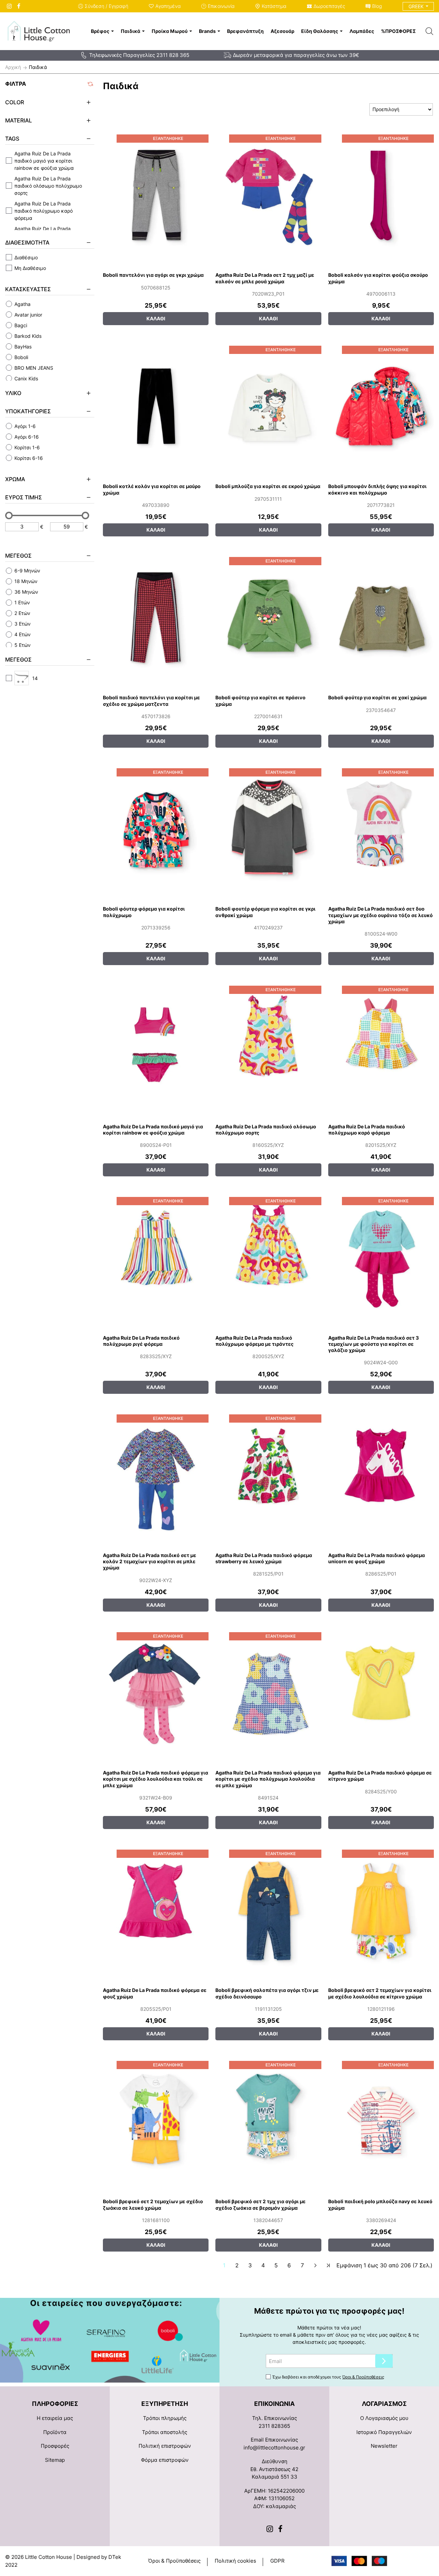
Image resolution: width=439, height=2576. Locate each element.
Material (19, 120)
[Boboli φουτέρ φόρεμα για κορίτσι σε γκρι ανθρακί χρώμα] (268, 829)
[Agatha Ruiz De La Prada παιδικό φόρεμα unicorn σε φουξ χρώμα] (381, 1475)
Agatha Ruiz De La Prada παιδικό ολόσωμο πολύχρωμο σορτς (266, 1130)
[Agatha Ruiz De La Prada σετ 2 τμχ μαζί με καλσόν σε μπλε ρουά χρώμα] (268, 195)
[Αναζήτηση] (429, 31)
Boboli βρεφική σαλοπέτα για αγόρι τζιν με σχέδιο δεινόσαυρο (267, 1993)
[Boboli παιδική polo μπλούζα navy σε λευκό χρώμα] (381, 2121)
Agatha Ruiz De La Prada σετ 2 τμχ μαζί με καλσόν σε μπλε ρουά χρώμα (265, 278)
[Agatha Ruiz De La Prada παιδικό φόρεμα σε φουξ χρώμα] (156, 1910)
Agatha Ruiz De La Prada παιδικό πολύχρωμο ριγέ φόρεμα (141, 1341)
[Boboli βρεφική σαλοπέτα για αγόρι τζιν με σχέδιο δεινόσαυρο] (268, 1910)
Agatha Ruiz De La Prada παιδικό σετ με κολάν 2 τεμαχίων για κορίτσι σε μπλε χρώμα (150, 1561)
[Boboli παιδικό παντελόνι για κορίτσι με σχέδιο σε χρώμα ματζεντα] (156, 617)
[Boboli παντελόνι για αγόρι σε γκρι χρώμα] (156, 195)
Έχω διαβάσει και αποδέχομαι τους (328, 2377)
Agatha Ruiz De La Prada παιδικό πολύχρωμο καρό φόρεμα (367, 1130)
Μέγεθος (18, 556)
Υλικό (13, 393)
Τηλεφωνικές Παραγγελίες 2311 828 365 (139, 55)
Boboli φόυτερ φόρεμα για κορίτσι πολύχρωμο (144, 912)
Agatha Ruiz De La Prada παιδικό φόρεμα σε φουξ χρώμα (155, 1993)
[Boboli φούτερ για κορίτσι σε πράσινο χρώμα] (268, 617)
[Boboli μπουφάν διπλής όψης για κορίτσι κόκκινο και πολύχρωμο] (381, 406)
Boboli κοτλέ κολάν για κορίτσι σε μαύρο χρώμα (152, 489)
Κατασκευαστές (28, 289)
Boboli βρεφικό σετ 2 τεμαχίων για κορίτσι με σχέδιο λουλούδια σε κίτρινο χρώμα (380, 1993)
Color (15, 102)
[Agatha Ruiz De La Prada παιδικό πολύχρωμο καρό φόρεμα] (381, 1046)
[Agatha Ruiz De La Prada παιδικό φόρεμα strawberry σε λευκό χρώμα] (268, 1475)
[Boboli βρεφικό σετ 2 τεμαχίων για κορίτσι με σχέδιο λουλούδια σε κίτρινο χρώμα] (381, 1910)
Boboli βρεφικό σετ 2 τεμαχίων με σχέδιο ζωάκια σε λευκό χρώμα (153, 2204)
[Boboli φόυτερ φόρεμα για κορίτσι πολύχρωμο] (156, 829)
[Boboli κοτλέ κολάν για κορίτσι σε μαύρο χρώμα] (156, 406)
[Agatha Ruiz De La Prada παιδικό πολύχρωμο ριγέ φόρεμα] (156, 1257)
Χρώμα (15, 479)
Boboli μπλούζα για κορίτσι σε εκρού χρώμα (268, 486)
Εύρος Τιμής (23, 497)
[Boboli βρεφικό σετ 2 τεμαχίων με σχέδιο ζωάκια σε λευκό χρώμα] (156, 2121)
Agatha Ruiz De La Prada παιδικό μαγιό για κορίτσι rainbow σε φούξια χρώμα (153, 1130)
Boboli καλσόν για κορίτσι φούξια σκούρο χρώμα (378, 278)
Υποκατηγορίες (28, 411)
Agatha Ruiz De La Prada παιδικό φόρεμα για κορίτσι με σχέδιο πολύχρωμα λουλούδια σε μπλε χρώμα (268, 1779)
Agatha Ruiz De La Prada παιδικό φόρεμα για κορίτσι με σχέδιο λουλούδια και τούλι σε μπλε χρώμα (156, 1779)
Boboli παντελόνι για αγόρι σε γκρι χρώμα (153, 275)
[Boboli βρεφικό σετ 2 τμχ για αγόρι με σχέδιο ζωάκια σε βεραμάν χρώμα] (268, 2121)
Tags (12, 139)
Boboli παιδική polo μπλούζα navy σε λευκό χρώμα (380, 2204)
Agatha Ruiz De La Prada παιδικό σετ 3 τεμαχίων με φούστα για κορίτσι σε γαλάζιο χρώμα (373, 1344)
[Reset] (91, 84)
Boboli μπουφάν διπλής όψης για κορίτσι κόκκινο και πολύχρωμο (377, 489)
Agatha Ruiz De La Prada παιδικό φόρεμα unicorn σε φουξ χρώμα (377, 1558)
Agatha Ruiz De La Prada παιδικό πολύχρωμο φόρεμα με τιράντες (254, 1341)
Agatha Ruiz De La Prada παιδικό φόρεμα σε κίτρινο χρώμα (380, 1776)
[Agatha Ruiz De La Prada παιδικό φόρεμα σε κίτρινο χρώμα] (381, 1693)
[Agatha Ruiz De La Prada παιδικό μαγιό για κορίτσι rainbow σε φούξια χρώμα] (156, 1046)
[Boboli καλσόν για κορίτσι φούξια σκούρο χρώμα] (381, 195)
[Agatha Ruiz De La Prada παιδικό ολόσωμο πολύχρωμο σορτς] (268, 1046)
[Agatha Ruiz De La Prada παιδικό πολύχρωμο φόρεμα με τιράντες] (268, 1257)
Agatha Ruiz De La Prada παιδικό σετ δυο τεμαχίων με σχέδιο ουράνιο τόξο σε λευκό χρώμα (381, 915)
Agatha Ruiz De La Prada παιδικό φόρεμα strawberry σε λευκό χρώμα (264, 1558)
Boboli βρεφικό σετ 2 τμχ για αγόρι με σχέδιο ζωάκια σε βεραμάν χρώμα (260, 2204)
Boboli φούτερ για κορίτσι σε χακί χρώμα (377, 697)
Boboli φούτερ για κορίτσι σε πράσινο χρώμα (260, 701)
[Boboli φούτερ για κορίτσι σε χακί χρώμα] (381, 617)
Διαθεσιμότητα (27, 242)
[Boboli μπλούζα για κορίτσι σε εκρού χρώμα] (268, 406)
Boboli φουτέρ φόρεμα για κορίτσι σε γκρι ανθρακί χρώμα (265, 912)
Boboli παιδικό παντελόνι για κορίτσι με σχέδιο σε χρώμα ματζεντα (151, 701)
